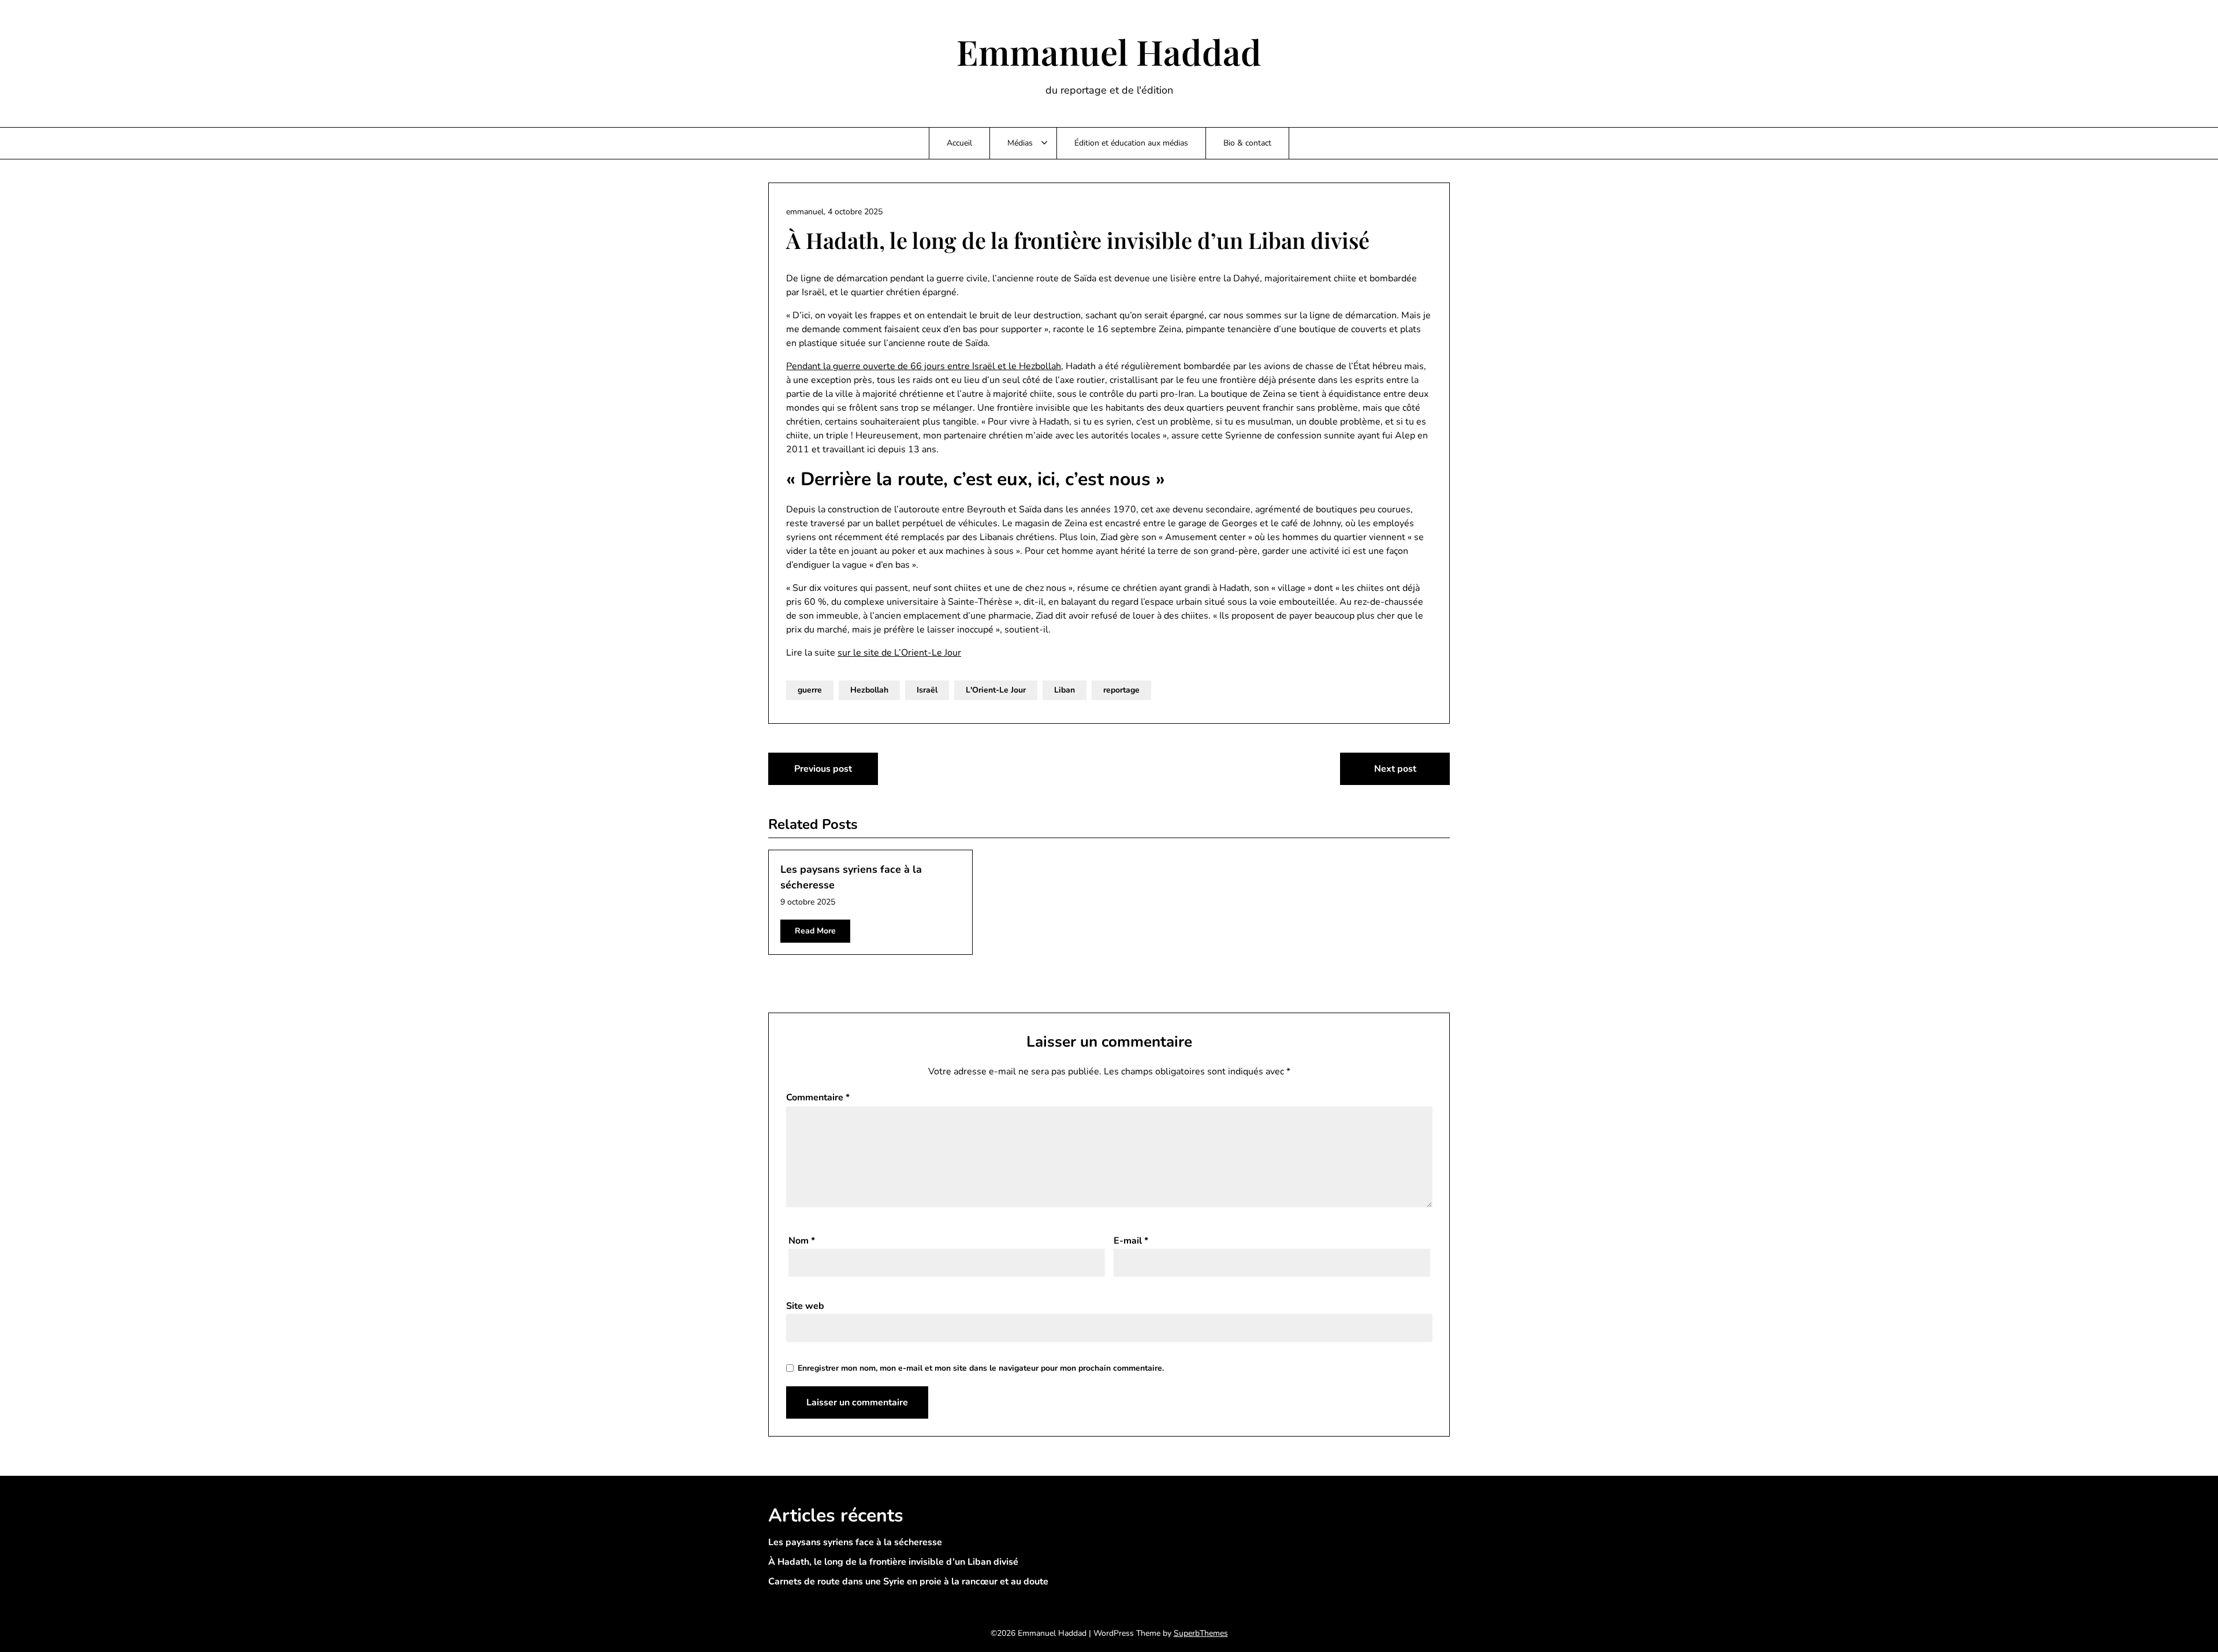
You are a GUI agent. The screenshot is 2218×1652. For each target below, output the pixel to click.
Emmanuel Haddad (1109, 51)
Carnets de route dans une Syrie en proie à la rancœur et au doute (908, 1582)
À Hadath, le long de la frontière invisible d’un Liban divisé (893, 1562)
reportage (1121, 690)
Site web (805, 1306)
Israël (927, 690)
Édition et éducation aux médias (1131, 143)
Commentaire (818, 1097)
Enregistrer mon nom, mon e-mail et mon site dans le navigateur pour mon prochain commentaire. (981, 1368)
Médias (1020, 143)
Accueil (959, 143)
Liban (1065, 690)
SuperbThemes (1201, 1633)
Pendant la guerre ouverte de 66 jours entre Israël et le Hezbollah (924, 366)
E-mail (1131, 1241)
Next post (1395, 769)
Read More (815, 931)
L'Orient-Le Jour (996, 690)
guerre (810, 690)
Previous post (823, 769)
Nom (802, 1241)
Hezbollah (869, 690)
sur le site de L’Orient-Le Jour (899, 653)
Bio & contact (1247, 143)
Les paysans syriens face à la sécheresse (855, 1542)
